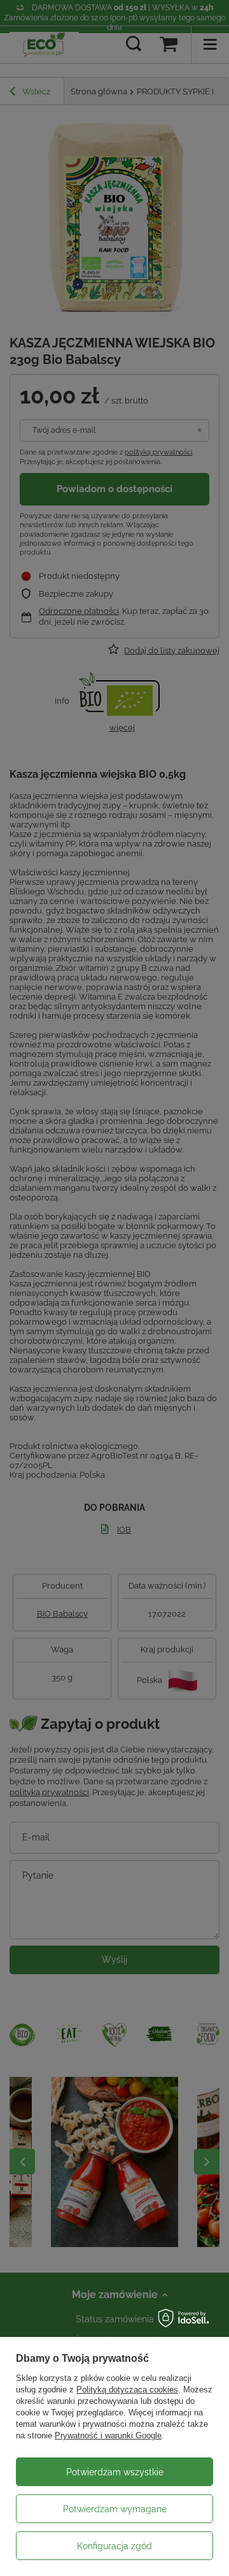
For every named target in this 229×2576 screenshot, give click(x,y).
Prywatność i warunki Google (108, 2435)
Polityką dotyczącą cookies (127, 2390)
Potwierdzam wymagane (115, 2509)
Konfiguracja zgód (114, 2546)
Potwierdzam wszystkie (115, 2472)
